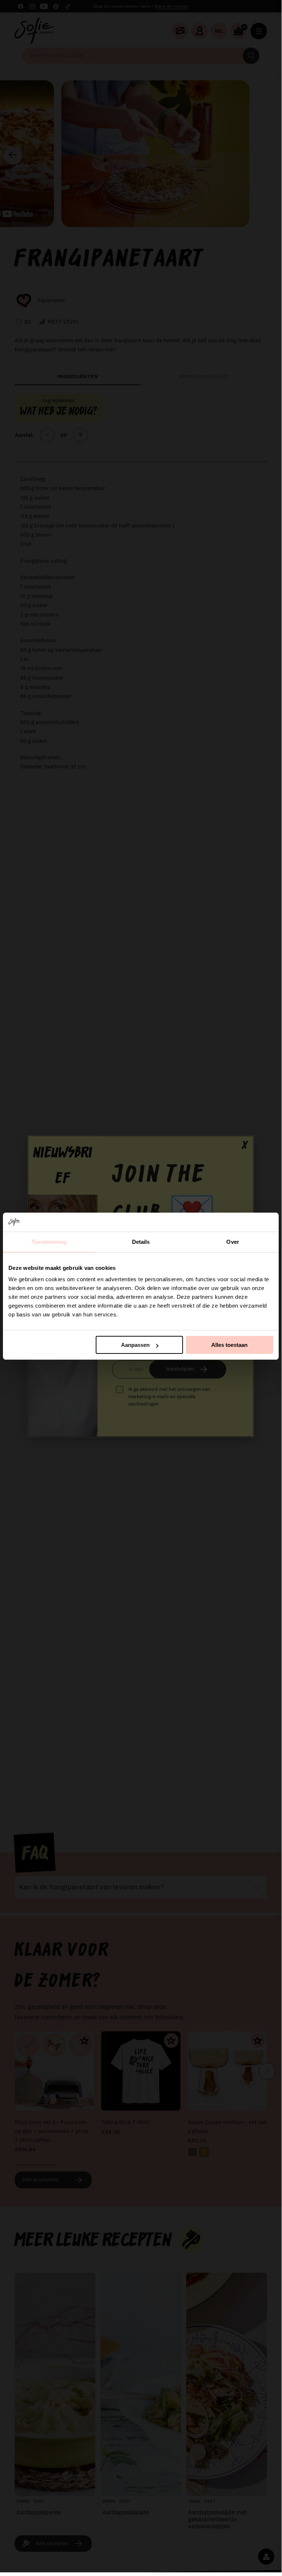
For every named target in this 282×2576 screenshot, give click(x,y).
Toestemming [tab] (49, 1242)
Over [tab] (232, 1242)
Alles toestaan (229, 1345)
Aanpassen (135, 1345)
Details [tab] (141, 1242)
